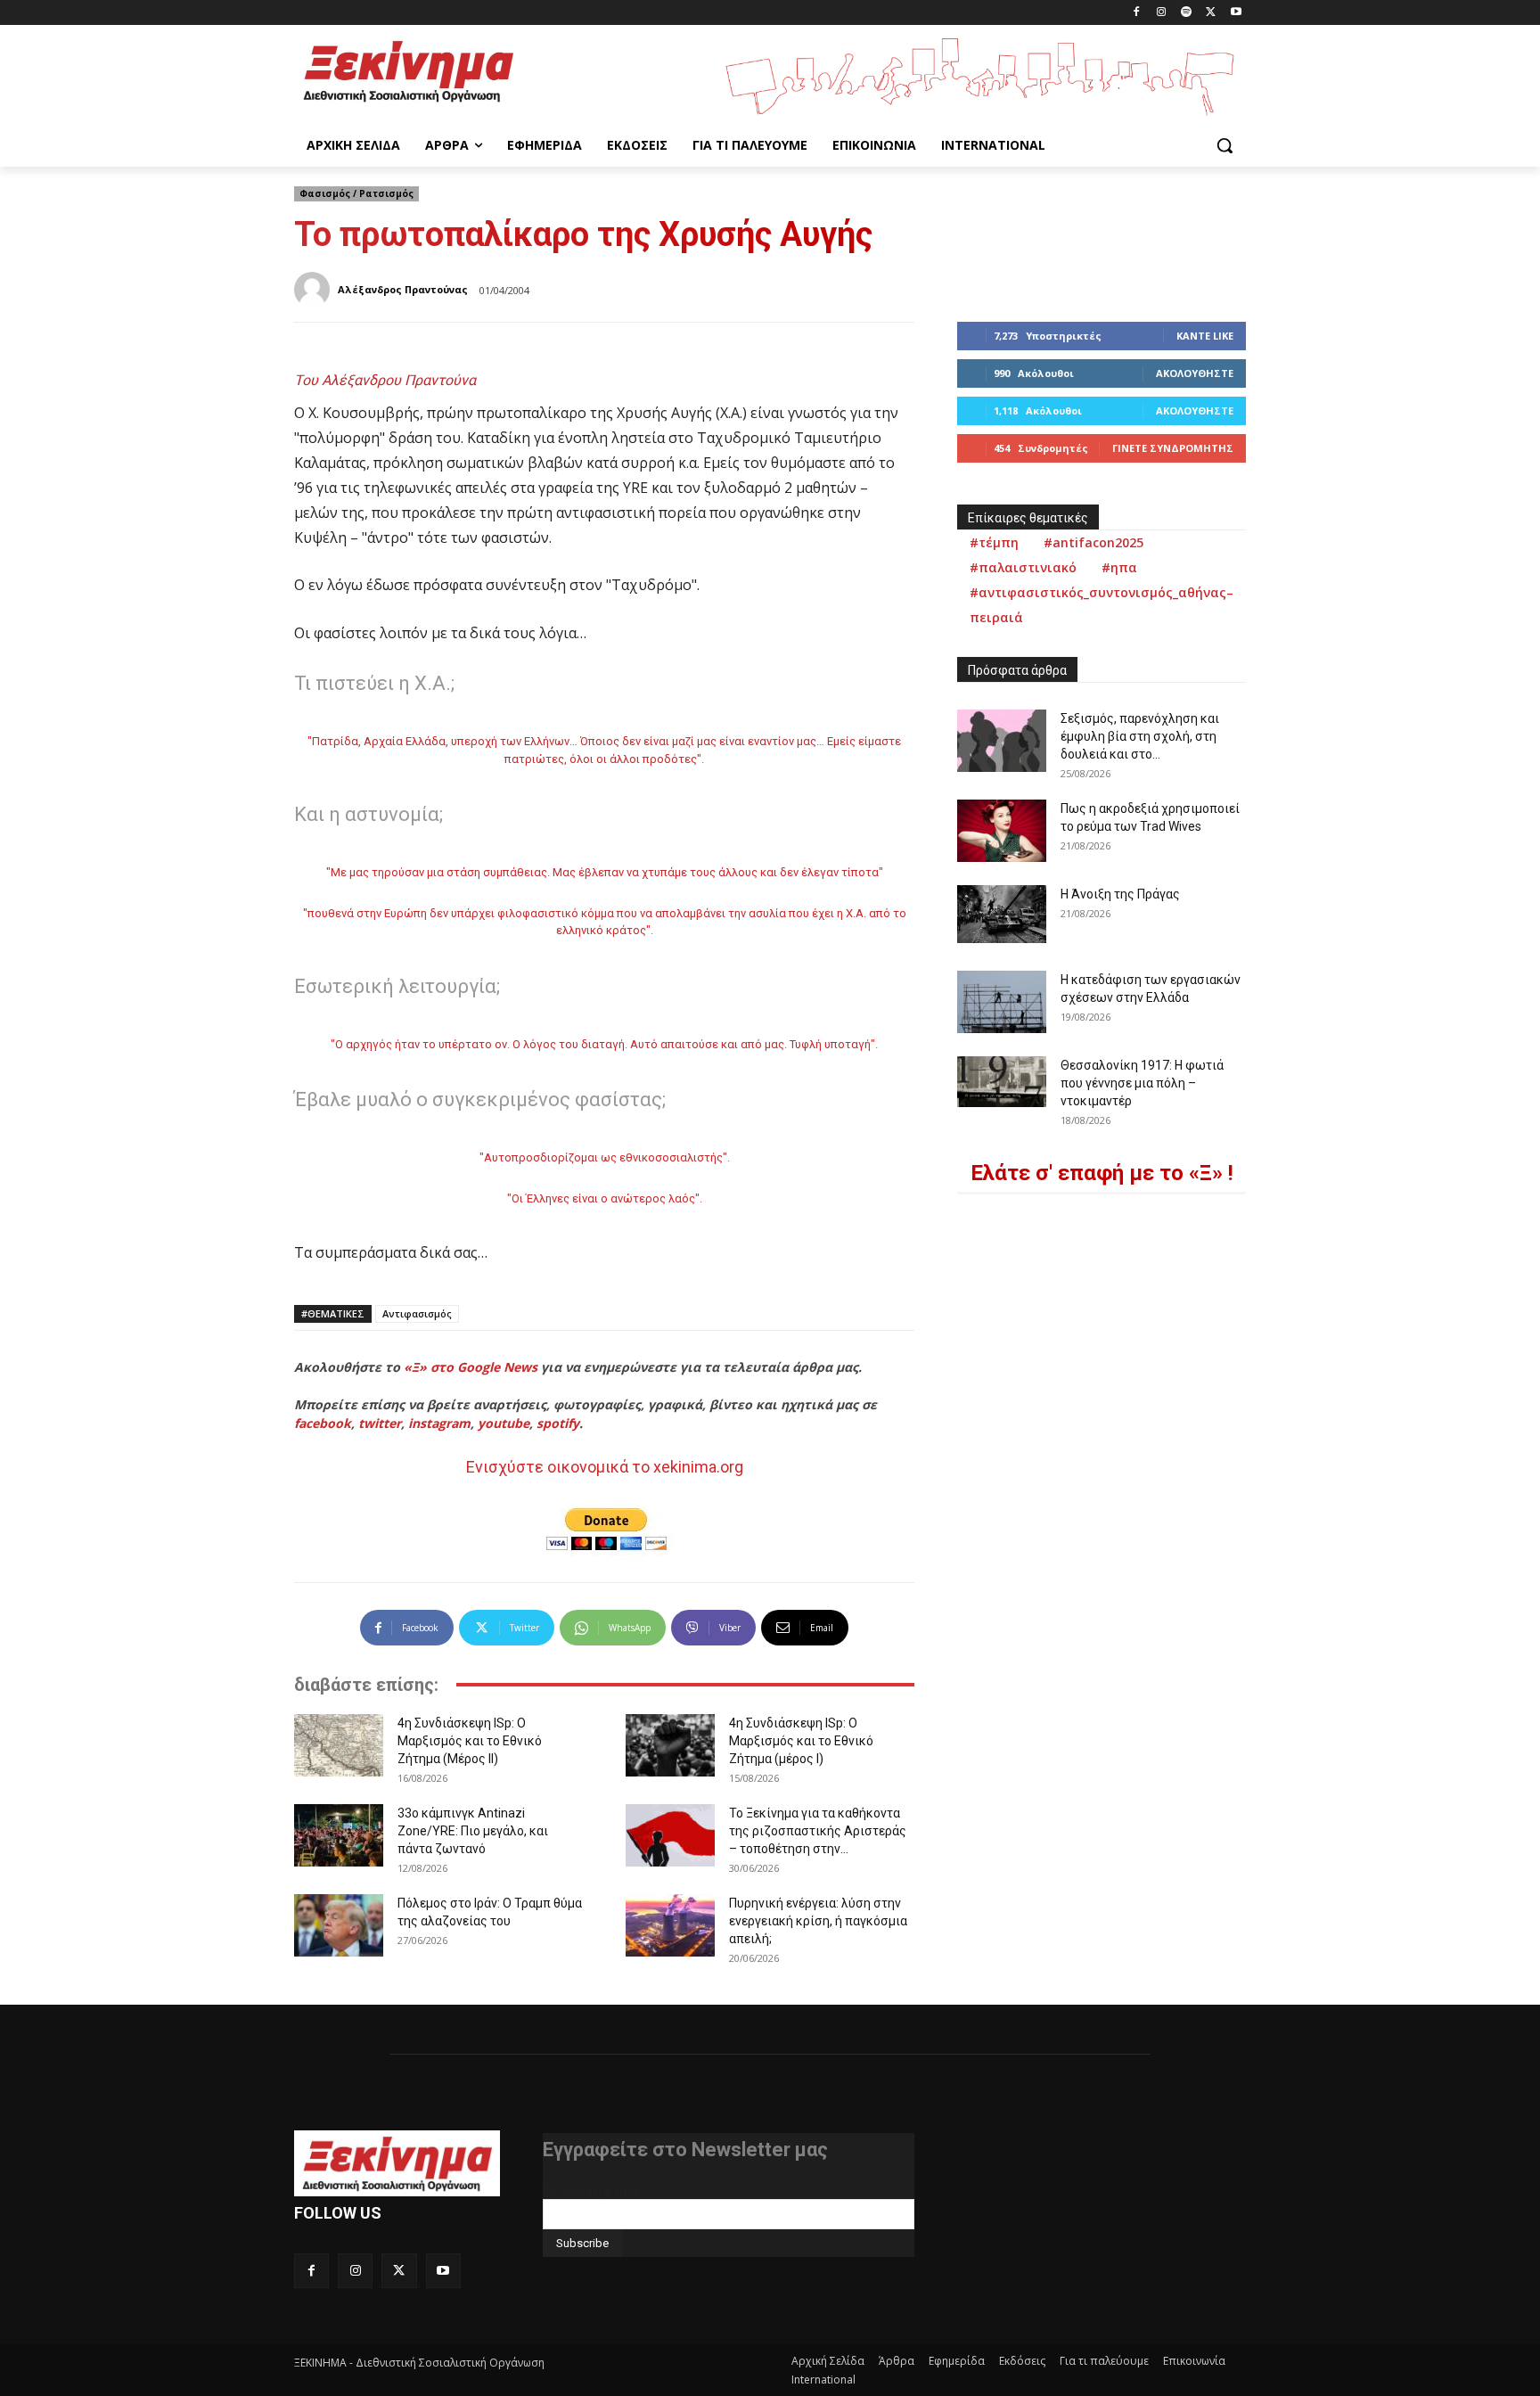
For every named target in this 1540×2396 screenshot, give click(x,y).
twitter (380, 1423)
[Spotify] (1187, 13)
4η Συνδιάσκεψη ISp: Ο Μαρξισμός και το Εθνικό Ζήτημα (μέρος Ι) (801, 1741)
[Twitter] (1211, 13)
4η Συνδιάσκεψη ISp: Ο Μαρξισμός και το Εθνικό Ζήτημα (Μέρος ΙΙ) (470, 1741)
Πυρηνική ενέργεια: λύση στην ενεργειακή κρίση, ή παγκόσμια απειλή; (818, 1921)
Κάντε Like (1205, 336)
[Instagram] (1162, 13)
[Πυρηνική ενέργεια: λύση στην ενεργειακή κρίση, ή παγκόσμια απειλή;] (670, 1925)
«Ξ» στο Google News (471, 1367)
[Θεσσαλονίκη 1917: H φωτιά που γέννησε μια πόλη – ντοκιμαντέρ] (1002, 1081)
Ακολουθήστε (1195, 373)
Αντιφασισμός (417, 1313)
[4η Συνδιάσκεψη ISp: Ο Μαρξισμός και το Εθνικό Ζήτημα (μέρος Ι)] (670, 1745)
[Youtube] (1236, 13)
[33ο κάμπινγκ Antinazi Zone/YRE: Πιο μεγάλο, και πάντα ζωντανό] (339, 1835)
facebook (323, 1423)
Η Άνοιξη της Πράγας (1120, 894)
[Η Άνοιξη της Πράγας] (1002, 914)
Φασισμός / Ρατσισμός (356, 193)
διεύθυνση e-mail (591, 2192)
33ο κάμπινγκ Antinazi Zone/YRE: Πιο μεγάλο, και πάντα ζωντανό (473, 1831)
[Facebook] (1137, 13)
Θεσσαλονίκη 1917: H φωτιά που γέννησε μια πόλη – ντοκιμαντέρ (1142, 1083)
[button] (1225, 145)
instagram (439, 1423)
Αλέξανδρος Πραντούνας (403, 289)
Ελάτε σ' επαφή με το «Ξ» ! (1102, 1173)
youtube (504, 1423)
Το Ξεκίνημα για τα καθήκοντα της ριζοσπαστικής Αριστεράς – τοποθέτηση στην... (818, 1831)
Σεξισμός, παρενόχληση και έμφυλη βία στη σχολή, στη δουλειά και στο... (1140, 736)
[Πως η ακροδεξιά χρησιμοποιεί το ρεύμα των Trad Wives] (1002, 831)
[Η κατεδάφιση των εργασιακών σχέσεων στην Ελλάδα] (1002, 1002)
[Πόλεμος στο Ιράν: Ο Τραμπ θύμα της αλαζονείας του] (339, 1925)
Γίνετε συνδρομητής (1173, 448)
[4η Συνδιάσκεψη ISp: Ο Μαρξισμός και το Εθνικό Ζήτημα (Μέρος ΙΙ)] (339, 1745)
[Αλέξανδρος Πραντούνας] (315, 290)
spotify (558, 1423)
